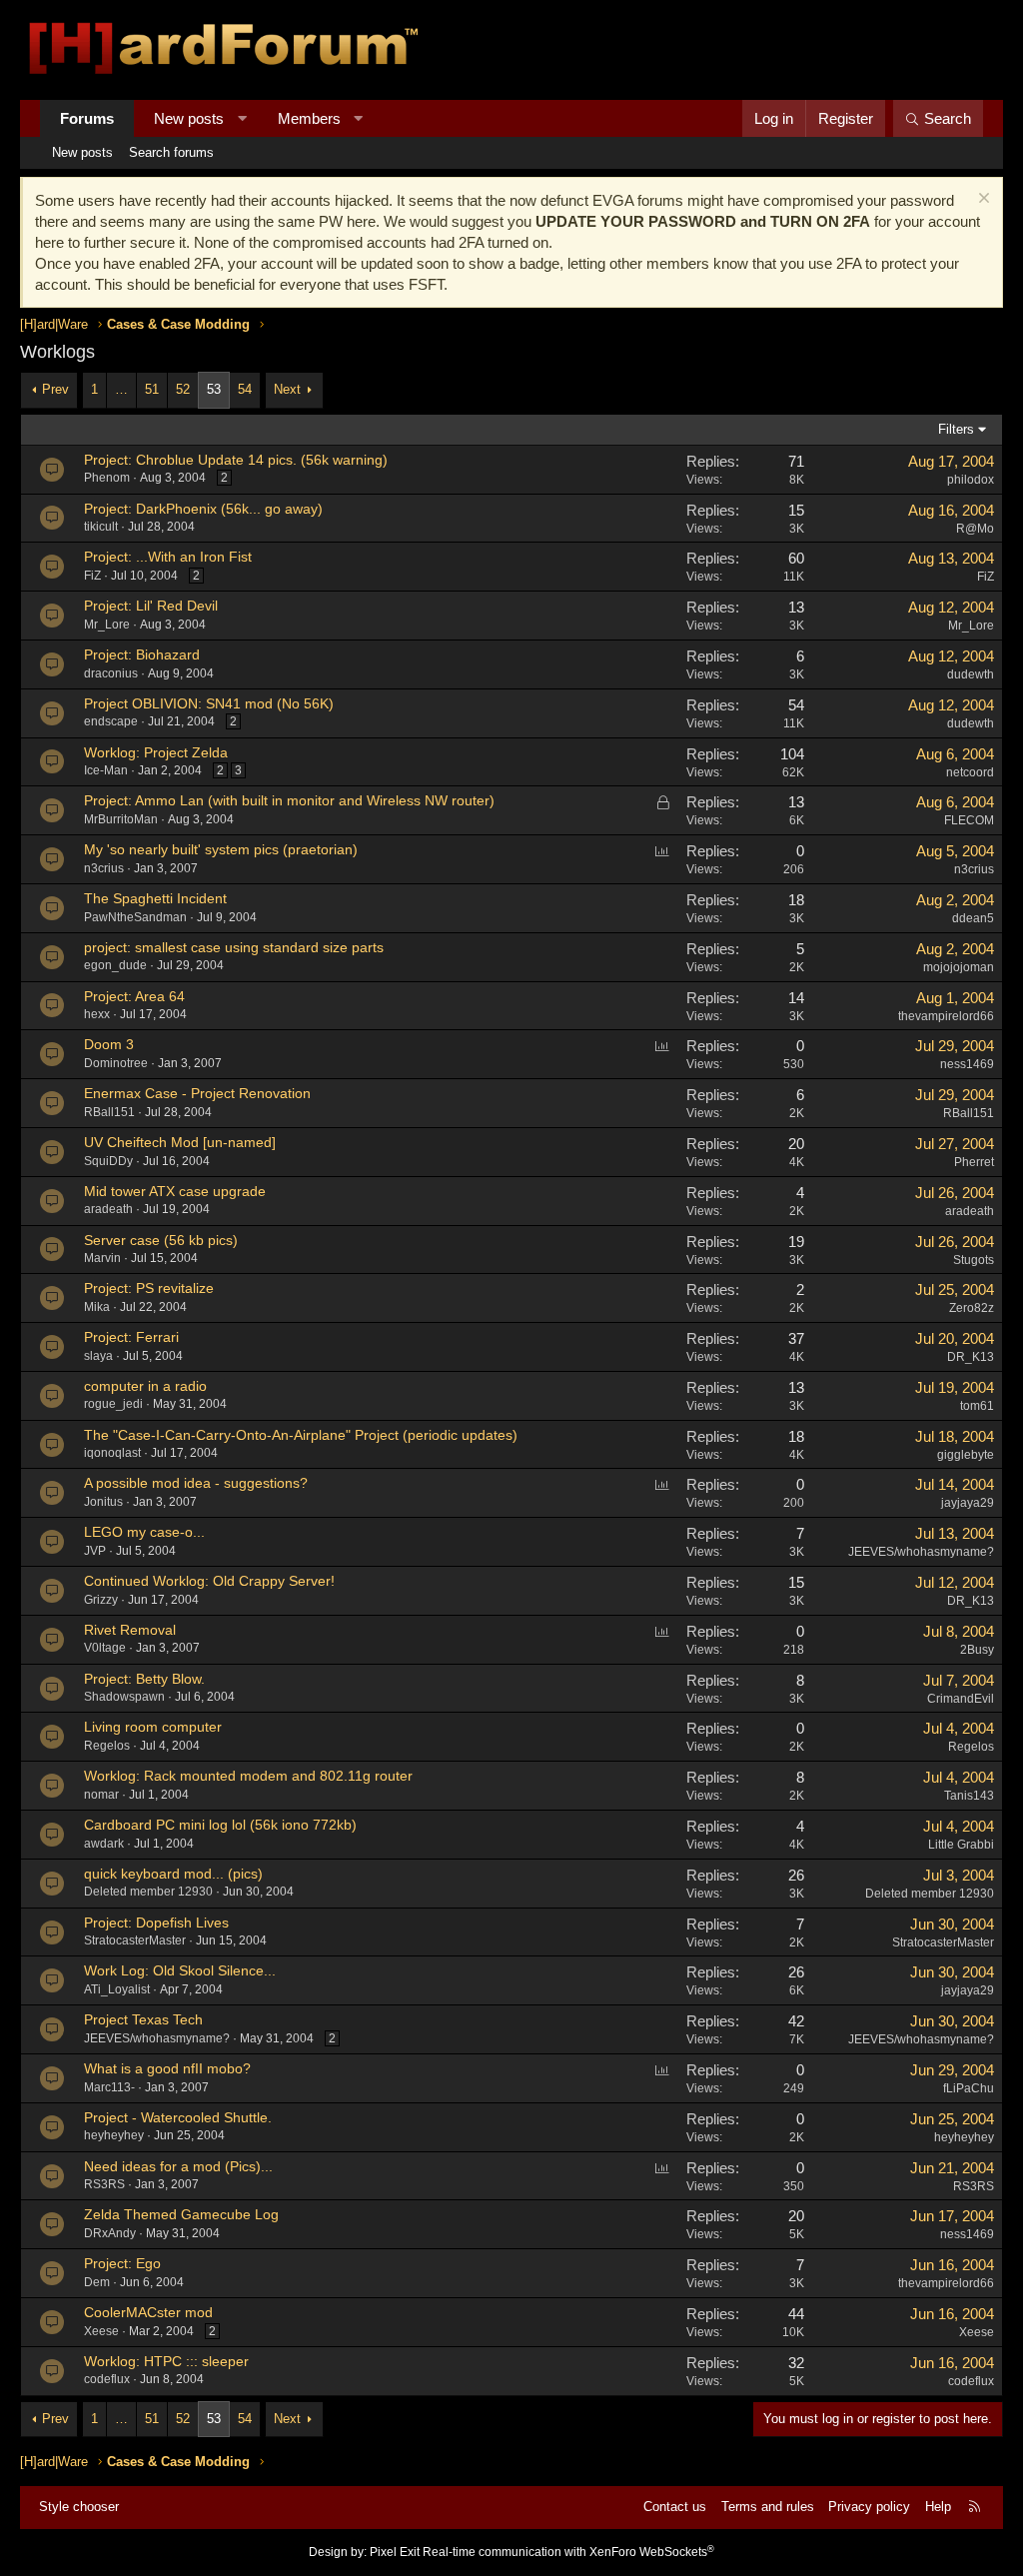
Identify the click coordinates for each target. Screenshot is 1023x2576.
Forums (87, 118)
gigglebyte (966, 1455)
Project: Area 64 (134, 996)
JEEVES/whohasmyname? (921, 1552)
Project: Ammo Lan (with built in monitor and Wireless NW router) (289, 800)
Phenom (107, 478)
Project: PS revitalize (149, 1288)
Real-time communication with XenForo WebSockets (568, 2552)
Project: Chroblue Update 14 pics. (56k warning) (236, 460)
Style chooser (79, 2507)
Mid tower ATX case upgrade (175, 1191)
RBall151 (109, 1112)
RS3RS (104, 2184)
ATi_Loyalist (117, 1989)
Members (309, 118)
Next (287, 389)
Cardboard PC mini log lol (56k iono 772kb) (220, 1825)
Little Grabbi (961, 1845)
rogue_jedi (113, 1404)
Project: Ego (122, 2263)
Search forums (171, 152)
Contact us (675, 2507)
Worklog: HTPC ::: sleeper (166, 2361)
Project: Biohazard (142, 654)
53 (214, 389)
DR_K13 (971, 1357)
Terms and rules (768, 2507)
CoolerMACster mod (148, 2312)
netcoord (970, 772)
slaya (98, 1356)
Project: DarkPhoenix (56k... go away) (203, 509)
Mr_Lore (107, 625)
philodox (971, 480)
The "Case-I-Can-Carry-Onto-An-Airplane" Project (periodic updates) (301, 1435)
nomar (101, 1795)
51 (152, 389)
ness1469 (967, 2234)
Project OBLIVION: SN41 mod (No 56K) (209, 703)
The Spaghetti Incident (155, 898)
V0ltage (105, 1648)
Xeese (101, 2331)
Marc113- (109, 2087)
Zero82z (972, 1308)
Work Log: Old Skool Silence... (180, 1970)
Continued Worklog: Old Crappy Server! (209, 1581)
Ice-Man (106, 770)
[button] (242, 118)
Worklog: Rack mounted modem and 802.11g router (248, 1776)
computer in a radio (145, 1386)
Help (938, 2507)
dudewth (971, 674)
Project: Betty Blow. (144, 1679)
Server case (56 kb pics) (161, 1240)
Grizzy (101, 1600)
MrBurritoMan (121, 819)
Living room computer (153, 1727)
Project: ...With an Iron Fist (168, 557)
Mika (97, 1307)
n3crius (104, 868)
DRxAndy (110, 2233)
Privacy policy (869, 2507)
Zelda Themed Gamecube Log (181, 2214)
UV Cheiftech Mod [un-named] (180, 1142)
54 (245, 389)
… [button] (121, 389)
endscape (111, 721)
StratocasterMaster (135, 1940)
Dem (97, 2282)
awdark (104, 1844)
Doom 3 (109, 1044)
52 (183, 389)
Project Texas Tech (143, 2019)
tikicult (101, 527)
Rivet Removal (130, 1630)
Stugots (974, 1260)
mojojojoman (959, 967)
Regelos (107, 1746)
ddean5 (973, 918)
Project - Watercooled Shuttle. (178, 2117)
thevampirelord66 (946, 1016)
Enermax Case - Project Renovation (197, 1093)
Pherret (974, 1162)
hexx (97, 1014)
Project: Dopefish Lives (156, 1923)
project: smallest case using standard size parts (234, 947)
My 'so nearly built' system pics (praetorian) (221, 849)
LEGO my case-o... (144, 1532)
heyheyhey (114, 2135)
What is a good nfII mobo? (167, 2068)
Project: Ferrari (131, 1337)
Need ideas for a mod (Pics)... (178, 2166)
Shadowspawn (124, 1697)
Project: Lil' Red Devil (151, 606)
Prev (55, 389)
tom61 (977, 1406)
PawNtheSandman (135, 917)
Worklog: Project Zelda (156, 752)
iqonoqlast (112, 1453)
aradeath (108, 1209)
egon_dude (115, 965)
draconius (111, 673)
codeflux (107, 2379)
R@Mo (975, 529)
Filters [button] (956, 429)
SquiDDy (108, 1161)
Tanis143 (969, 1796)
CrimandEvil (961, 1699)
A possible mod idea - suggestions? (196, 1483)
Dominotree (116, 1063)
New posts (189, 118)
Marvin (102, 1258)
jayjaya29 (968, 1990)
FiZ (92, 576)
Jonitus (103, 1502)
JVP (95, 1551)
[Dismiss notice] (982, 200)
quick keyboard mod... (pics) (173, 1874)
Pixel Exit (395, 2552)
